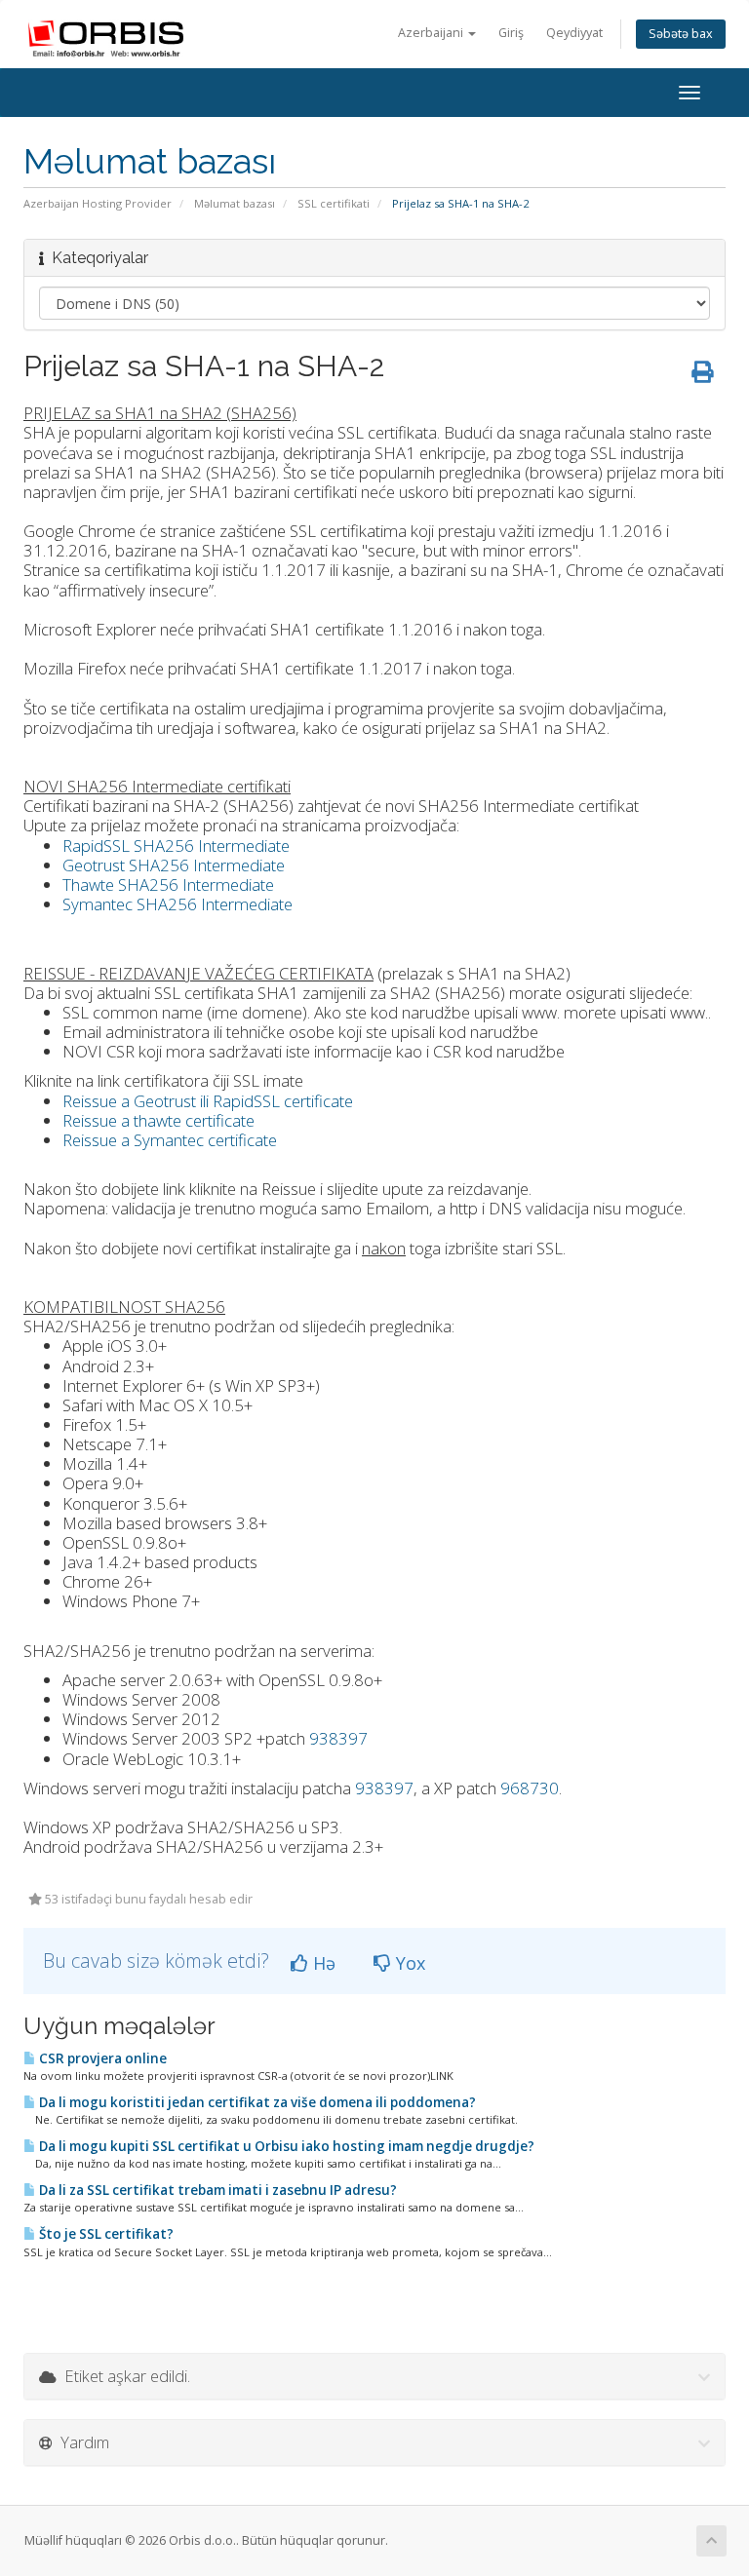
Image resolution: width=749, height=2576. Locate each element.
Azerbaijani (432, 33)
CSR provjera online (101, 2058)
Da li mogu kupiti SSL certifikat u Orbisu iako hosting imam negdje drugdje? (285, 2146)
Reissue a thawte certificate (158, 1120)
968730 (530, 1788)
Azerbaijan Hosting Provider (98, 203)
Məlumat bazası (235, 203)
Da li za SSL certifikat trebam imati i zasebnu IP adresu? (217, 2190)
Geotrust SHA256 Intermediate (174, 865)
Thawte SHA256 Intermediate (168, 884)
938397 (338, 1738)
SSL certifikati (334, 203)
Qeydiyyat (574, 33)
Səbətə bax (681, 34)
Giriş (511, 33)
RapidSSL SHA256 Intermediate (176, 846)
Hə (322, 1963)
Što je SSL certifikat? (105, 2234)
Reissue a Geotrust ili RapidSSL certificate (208, 1101)
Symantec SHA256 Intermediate (177, 904)
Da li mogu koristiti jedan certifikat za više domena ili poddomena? (256, 2102)
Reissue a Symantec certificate (170, 1140)
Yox (408, 1963)
